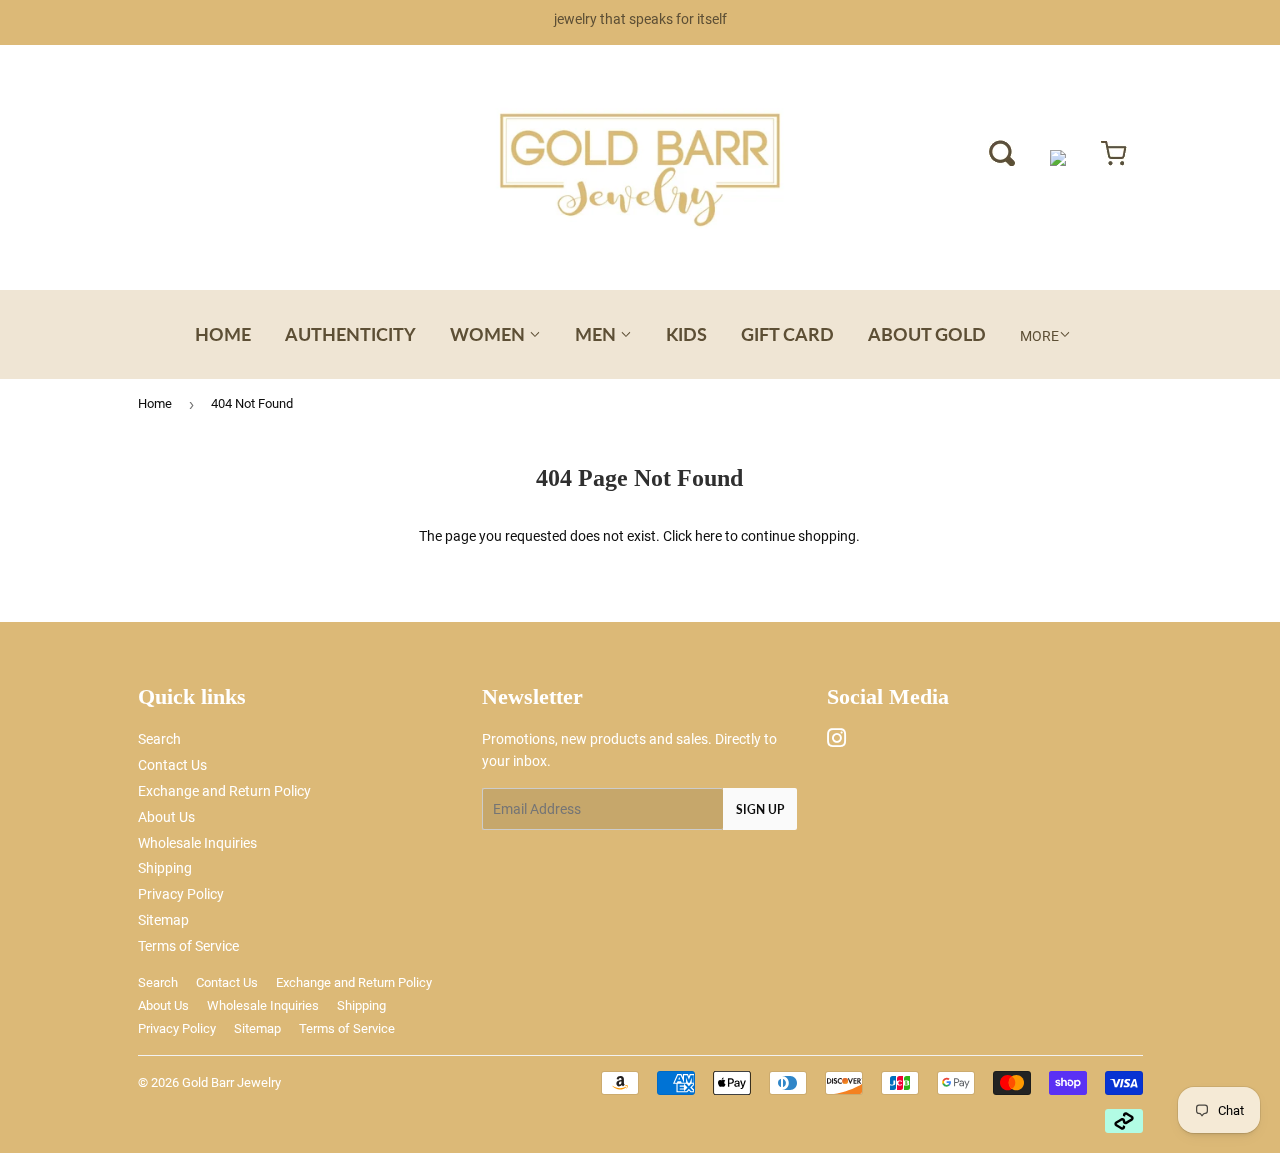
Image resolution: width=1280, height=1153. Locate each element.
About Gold (927, 334)
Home (223, 334)
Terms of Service (188, 946)
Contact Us (172, 765)
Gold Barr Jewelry (231, 1082)
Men (597, 334)
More (1039, 336)
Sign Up (760, 809)
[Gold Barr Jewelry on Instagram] (837, 741)
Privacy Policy (181, 894)
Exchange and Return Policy (224, 791)
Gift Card (787, 334)
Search (159, 739)
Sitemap (163, 920)
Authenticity (350, 334)
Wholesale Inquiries (197, 843)
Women (489, 334)
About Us (166, 817)
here (708, 536)
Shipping (165, 868)
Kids (686, 334)
